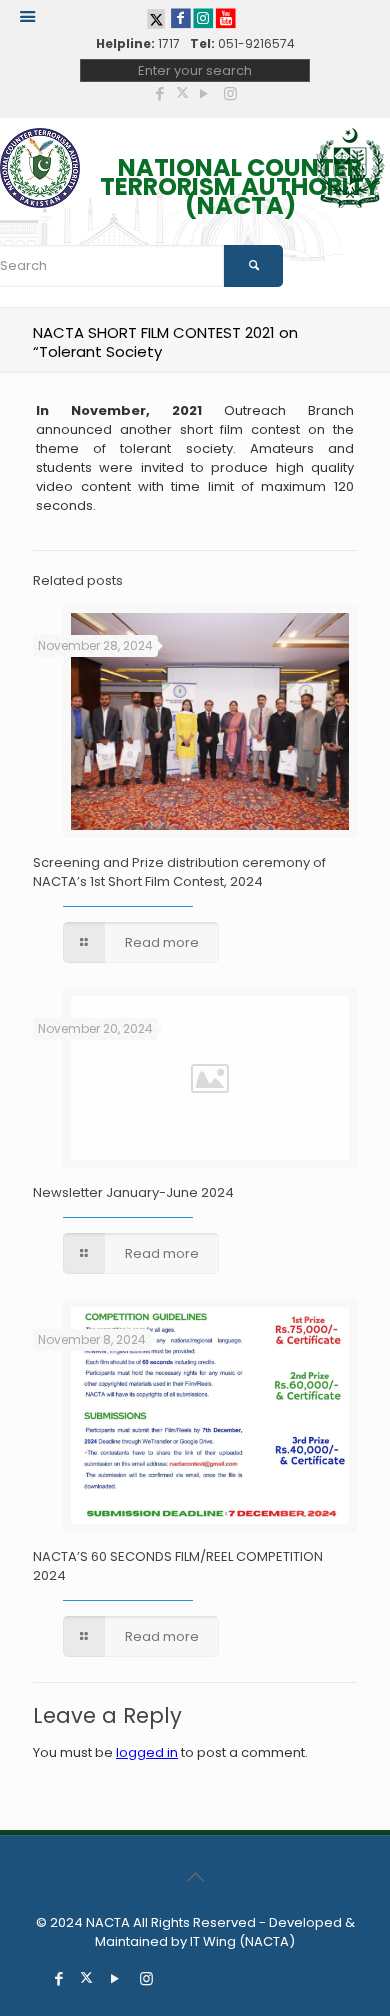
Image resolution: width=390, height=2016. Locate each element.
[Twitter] (182, 93)
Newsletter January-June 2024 (133, 1192)
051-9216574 (256, 43)
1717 (169, 43)
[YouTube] (204, 93)
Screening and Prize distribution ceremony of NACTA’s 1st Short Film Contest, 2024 (179, 872)
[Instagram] (230, 93)
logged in (147, 1752)
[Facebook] (160, 93)
